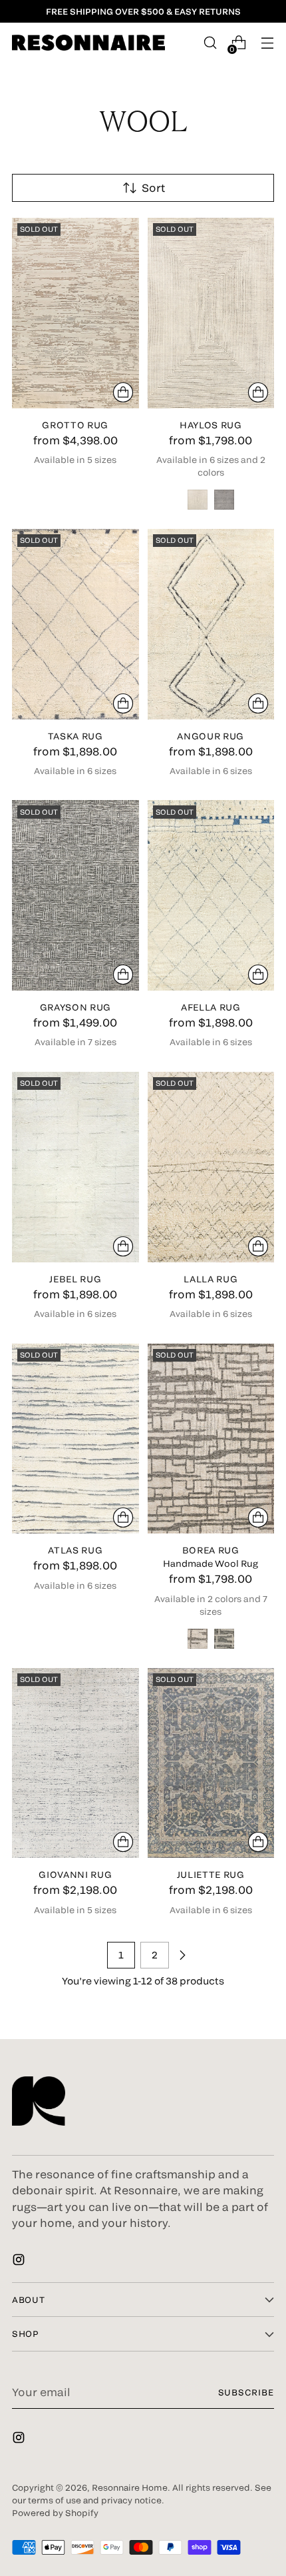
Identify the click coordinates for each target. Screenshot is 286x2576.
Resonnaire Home (130, 2487)
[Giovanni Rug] (75, 1763)
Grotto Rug (75, 425)
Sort (153, 188)
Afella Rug (211, 1007)
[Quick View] (123, 392)
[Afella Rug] (211, 895)
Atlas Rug (75, 1550)
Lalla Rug (211, 1279)
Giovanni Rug (75, 1875)
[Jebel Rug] (75, 1167)
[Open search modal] (210, 43)
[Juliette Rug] (211, 1763)
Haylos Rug (211, 425)
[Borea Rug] (211, 1439)
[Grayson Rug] (75, 895)
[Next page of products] (182, 1955)
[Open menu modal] (267, 43)
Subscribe (246, 2392)
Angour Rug (211, 736)
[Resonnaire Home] (88, 43)
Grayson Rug (75, 1007)
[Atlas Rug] (75, 1439)
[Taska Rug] (75, 624)
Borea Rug (211, 1550)
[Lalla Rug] (211, 1167)
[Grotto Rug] (75, 313)
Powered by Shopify (55, 2513)
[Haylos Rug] (211, 313)
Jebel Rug (75, 1279)
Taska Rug (75, 736)
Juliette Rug (211, 1875)
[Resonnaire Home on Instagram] (20, 2262)
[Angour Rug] (211, 624)
